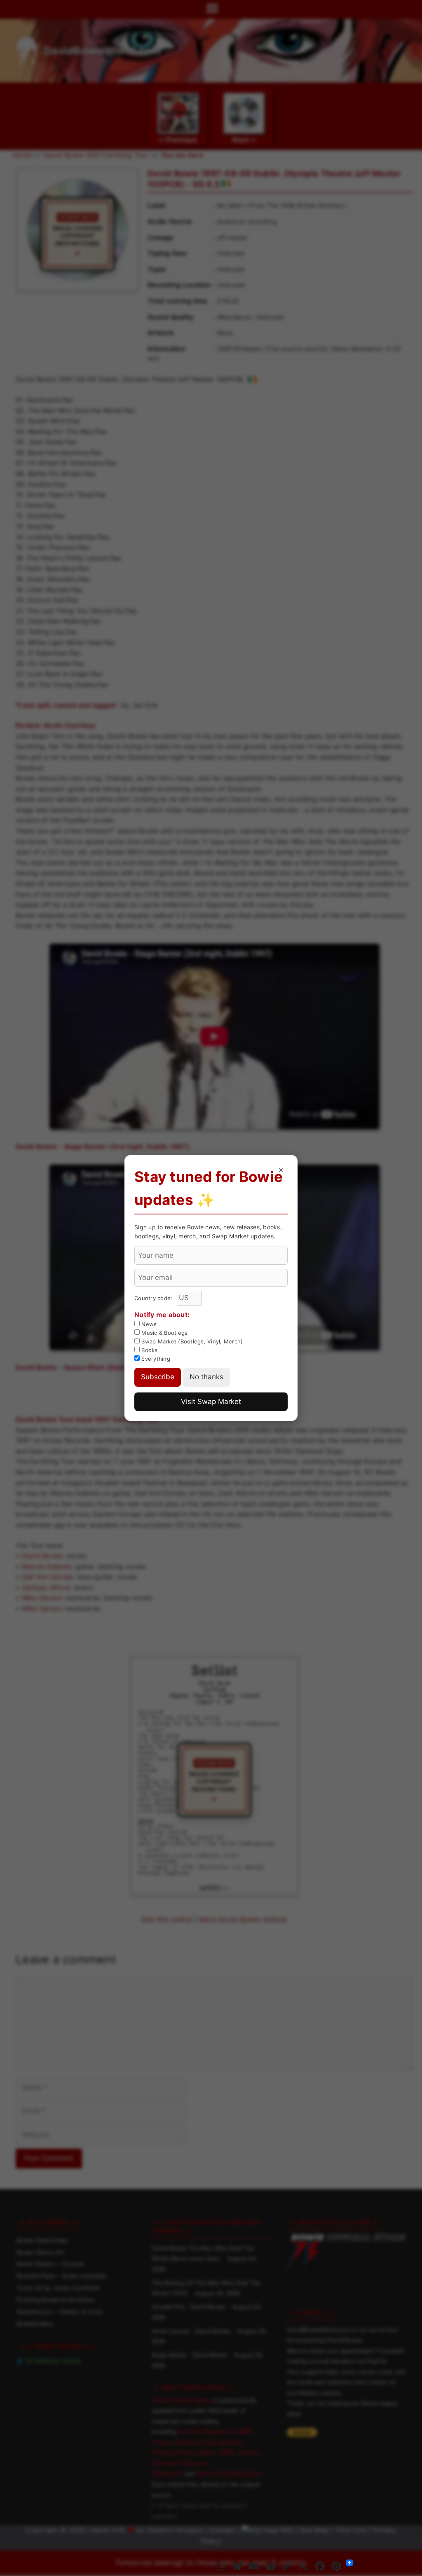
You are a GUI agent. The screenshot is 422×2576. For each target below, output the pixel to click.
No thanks (206, 1377)
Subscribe (158, 1377)
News (148, 1324)
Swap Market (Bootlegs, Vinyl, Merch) (191, 1341)
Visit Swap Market (211, 1402)
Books (149, 1350)
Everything (155, 1359)
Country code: (154, 1298)
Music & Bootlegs (164, 1333)
